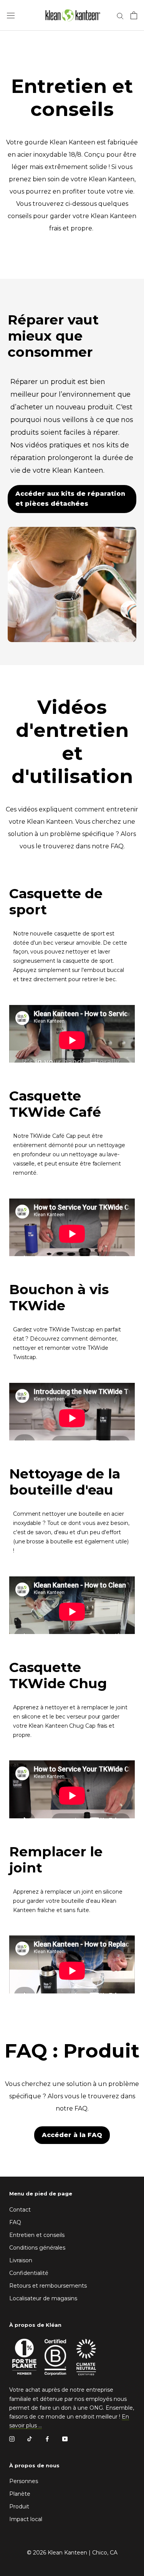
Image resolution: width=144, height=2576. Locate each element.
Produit (19, 2506)
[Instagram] (12, 2439)
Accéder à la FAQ (72, 2135)
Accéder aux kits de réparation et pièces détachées (70, 499)
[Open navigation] (11, 15)
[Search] (120, 16)
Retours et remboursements (48, 2286)
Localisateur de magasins (43, 2298)
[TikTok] (30, 2439)
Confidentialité (29, 2273)
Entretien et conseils (37, 2235)
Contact (20, 2210)
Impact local (26, 2519)
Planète (20, 2494)
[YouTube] (65, 2439)
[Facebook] (47, 2439)
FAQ (15, 2222)
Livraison (21, 2260)
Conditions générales (37, 2248)
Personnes (24, 2481)
